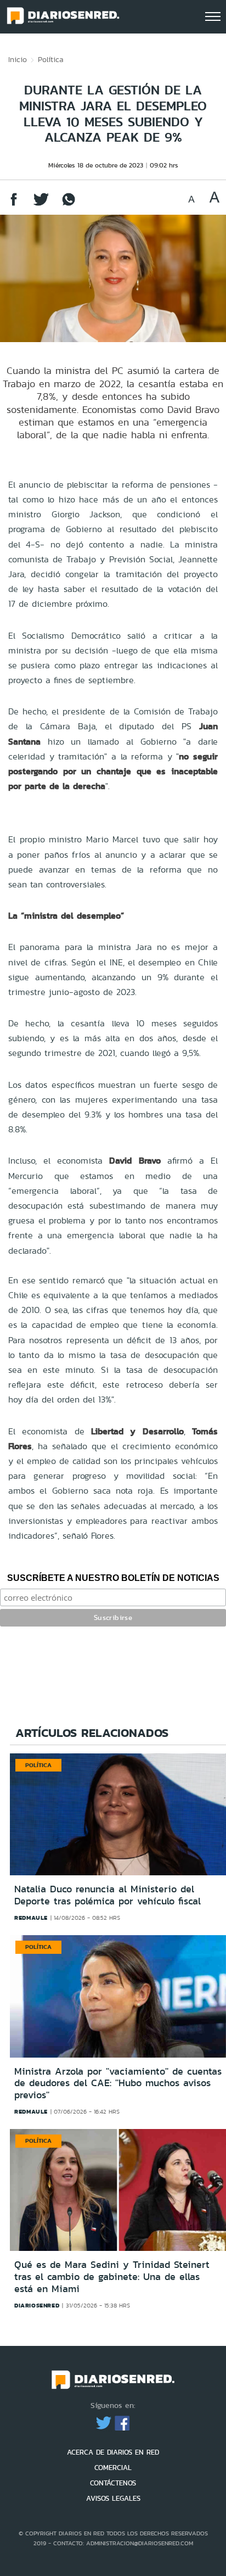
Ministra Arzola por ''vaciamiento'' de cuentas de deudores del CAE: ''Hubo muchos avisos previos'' (118, 2083)
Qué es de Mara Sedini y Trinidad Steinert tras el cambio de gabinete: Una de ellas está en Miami (112, 2276)
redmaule (31, 1918)
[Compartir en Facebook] (14, 205)
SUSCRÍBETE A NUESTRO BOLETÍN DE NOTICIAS (113, 1578)
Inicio (18, 59)
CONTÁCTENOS (113, 2483)
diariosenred (37, 2305)
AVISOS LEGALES (113, 2498)
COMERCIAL (113, 2468)
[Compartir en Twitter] (41, 205)
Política (51, 59)
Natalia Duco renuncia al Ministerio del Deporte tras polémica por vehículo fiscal (108, 1895)
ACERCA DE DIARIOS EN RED (113, 2452)
